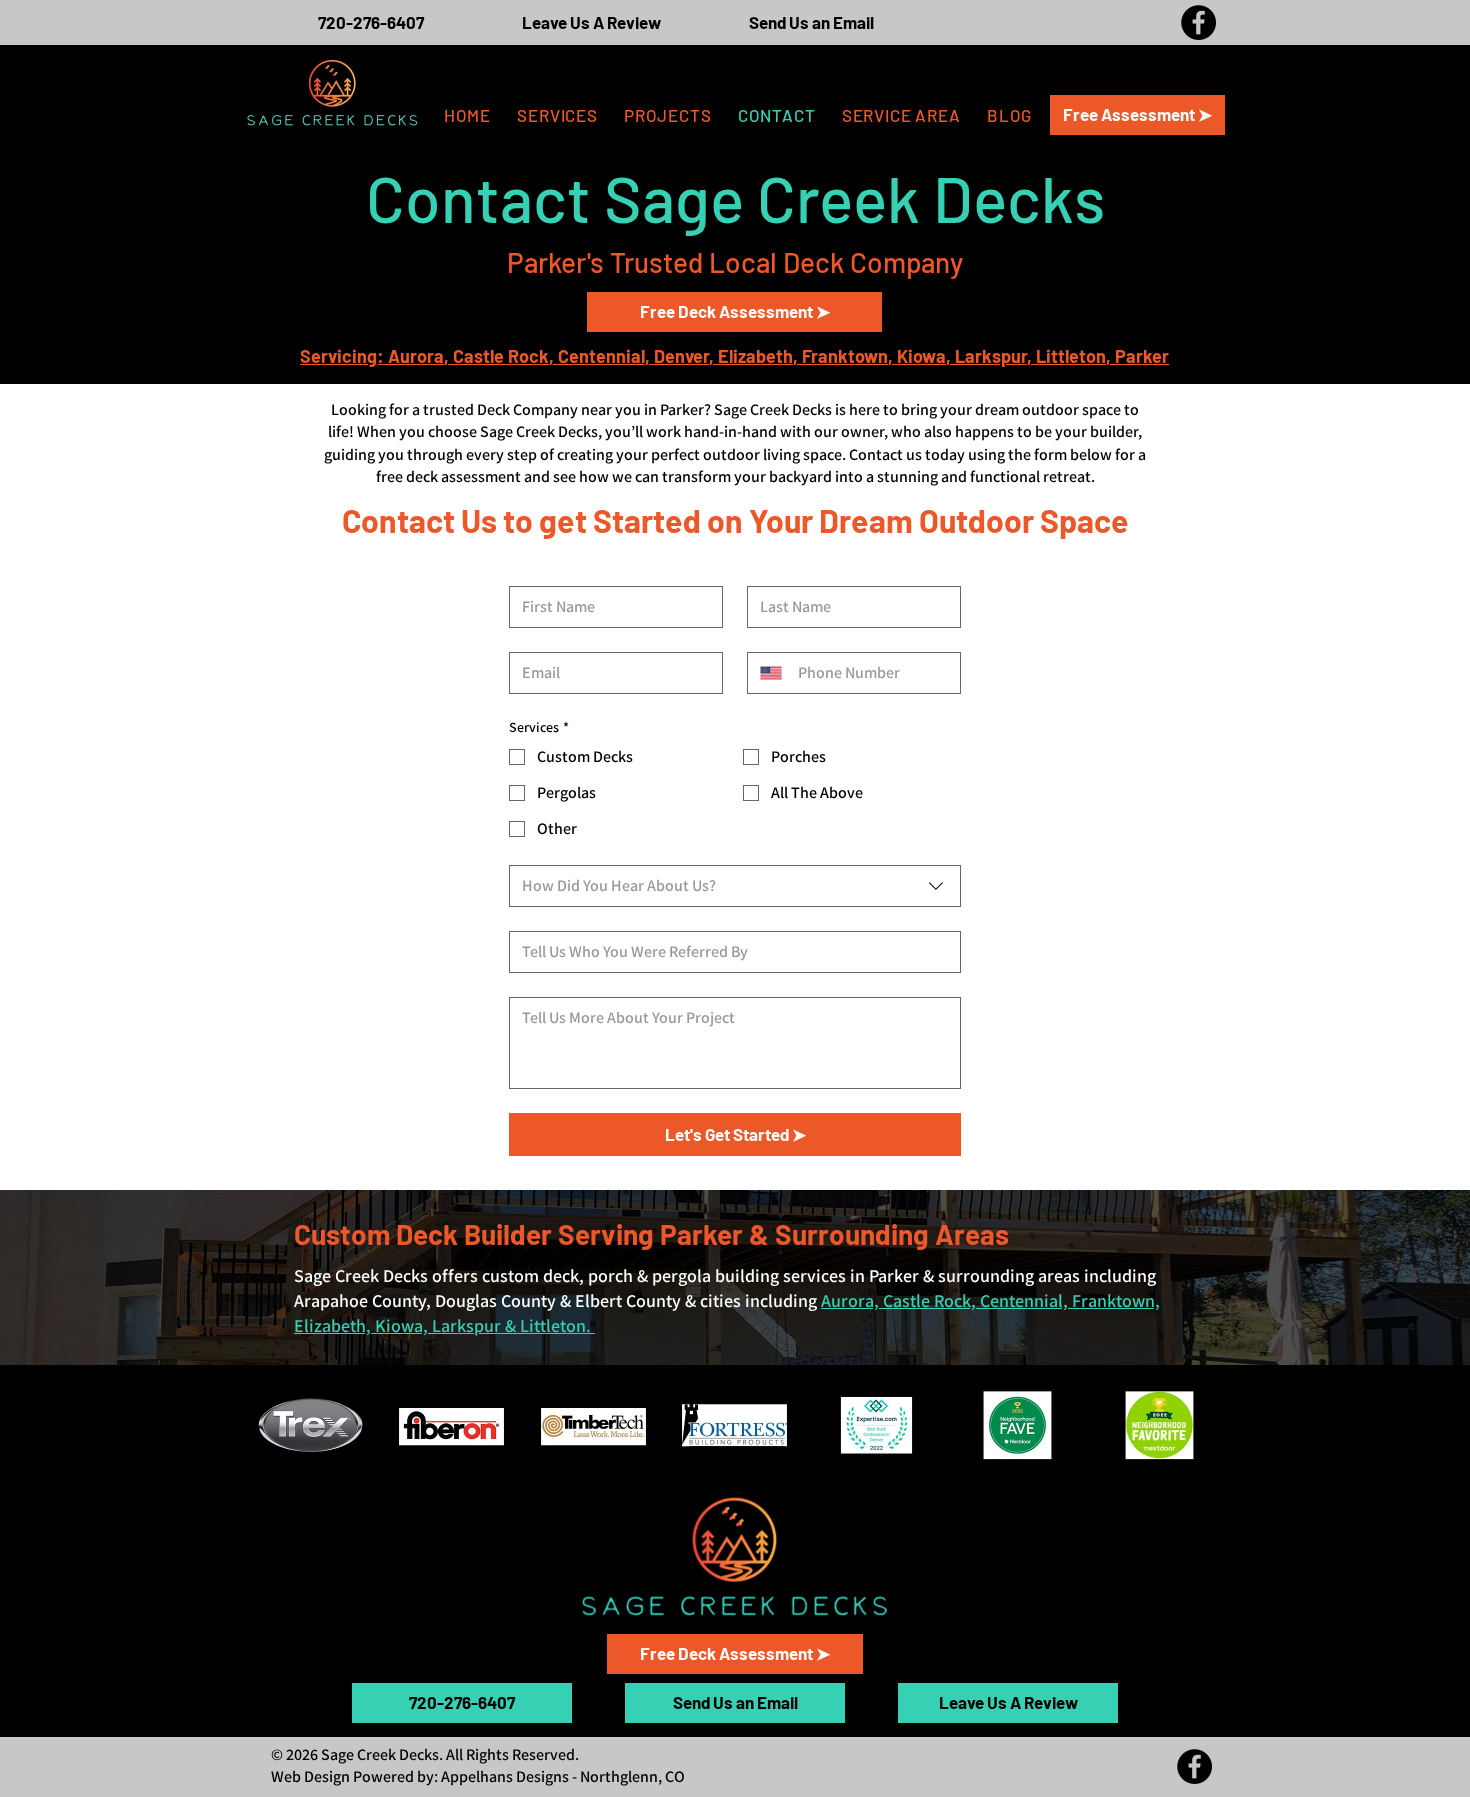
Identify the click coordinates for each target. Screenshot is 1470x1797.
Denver (681, 356)
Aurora (416, 356)
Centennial (601, 356)
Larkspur (991, 356)
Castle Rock (501, 356)
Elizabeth (755, 356)
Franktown (845, 356)
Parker (1142, 356)
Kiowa (921, 356)
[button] (901, 115)
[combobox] (735, 886)
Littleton (1071, 356)
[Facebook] (1198, 22)
